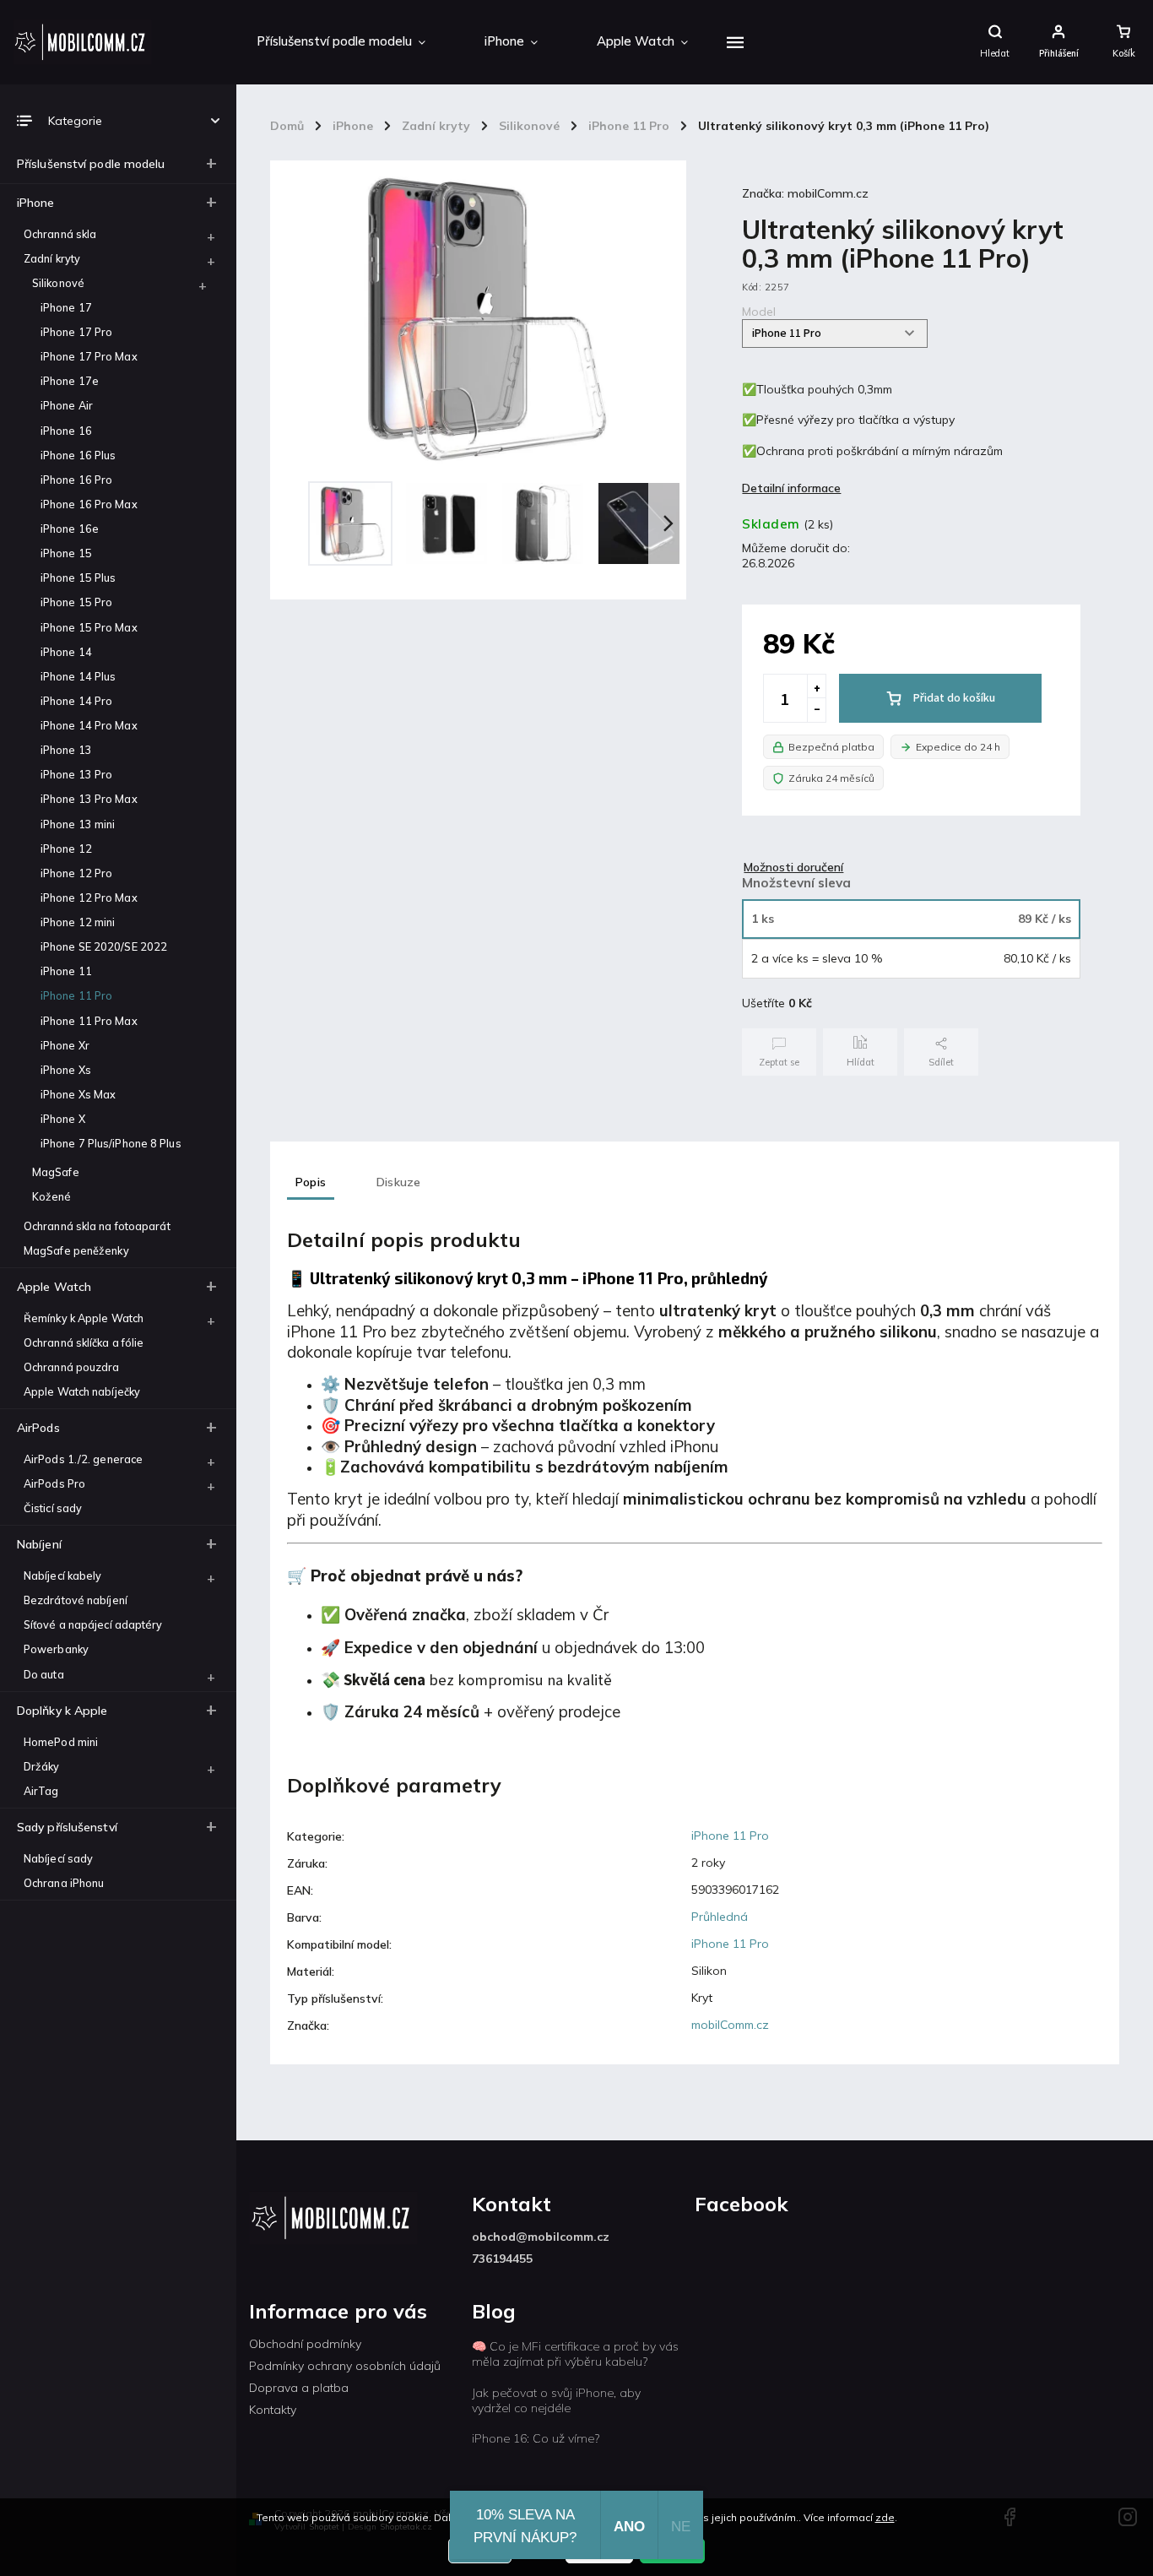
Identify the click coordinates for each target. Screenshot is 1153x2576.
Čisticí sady (53, 1508)
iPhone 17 (66, 307)
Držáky (42, 1766)
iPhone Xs (66, 1070)
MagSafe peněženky (76, 1250)
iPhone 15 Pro (76, 602)
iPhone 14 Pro (76, 701)
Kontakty (273, 2410)
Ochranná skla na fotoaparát (97, 1226)
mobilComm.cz (730, 2025)
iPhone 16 (66, 431)
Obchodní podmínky (305, 2344)
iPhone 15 (66, 553)
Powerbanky (56, 1649)
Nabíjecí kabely (63, 1575)
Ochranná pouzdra (72, 1367)
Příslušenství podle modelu (91, 164)
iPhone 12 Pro (76, 873)
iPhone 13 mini (78, 824)
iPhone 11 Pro (76, 995)
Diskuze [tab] (398, 1182)
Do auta (44, 1674)
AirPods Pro (54, 1483)
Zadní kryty (52, 258)
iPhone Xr (65, 1045)
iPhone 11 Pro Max (89, 1021)
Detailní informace (791, 488)
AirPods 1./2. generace (83, 1459)
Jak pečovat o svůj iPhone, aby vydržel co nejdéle (556, 2400)
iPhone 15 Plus (78, 578)
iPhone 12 (66, 849)
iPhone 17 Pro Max (89, 356)
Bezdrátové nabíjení (76, 1600)
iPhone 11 (66, 971)
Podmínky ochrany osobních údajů (345, 2366)
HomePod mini (61, 1742)
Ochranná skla (60, 234)
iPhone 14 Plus (78, 676)
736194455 (502, 2259)
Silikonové (58, 283)
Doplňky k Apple (62, 1711)
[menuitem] (341, 42)
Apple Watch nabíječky (82, 1391)
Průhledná (720, 1917)
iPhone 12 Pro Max (89, 898)
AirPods (38, 1428)
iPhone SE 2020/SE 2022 (104, 946)
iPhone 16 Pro (76, 480)
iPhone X (63, 1119)
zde (885, 2517)
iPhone (36, 203)
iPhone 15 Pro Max (89, 627)
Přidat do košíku (954, 698)
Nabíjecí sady (58, 1858)
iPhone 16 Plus (78, 455)
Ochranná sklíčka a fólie (84, 1342)
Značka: (805, 193)
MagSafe (56, 1172)
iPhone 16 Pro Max (89, 504)
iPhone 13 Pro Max (89, 799)
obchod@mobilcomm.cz (541, 2237)
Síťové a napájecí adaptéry (93, 1624)
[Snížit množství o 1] (816, 710)
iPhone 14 (66, 652)
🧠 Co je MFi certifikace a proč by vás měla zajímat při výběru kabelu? (575, 2354)
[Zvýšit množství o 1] (816, 686)
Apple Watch (54, 1287)
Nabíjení (39, 1544)
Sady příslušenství (67, 1827)
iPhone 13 (66, 750)
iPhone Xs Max (78, 1094)
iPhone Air (67, 405)
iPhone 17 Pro (76, 332)
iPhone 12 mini (78, 922)
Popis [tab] (311, 1182)
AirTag (41, 1791)
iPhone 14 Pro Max (89, 725)
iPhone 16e (70, 529)
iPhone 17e (70, 381)
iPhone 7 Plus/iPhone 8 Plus (111, 1143)
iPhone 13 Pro (76, 774)
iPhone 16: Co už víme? (536, 2438)
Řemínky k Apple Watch (84, 1318)
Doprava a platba (299, 2388)
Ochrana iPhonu (64, 1883)
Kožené (52, 1196)
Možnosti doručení (793, 867)
